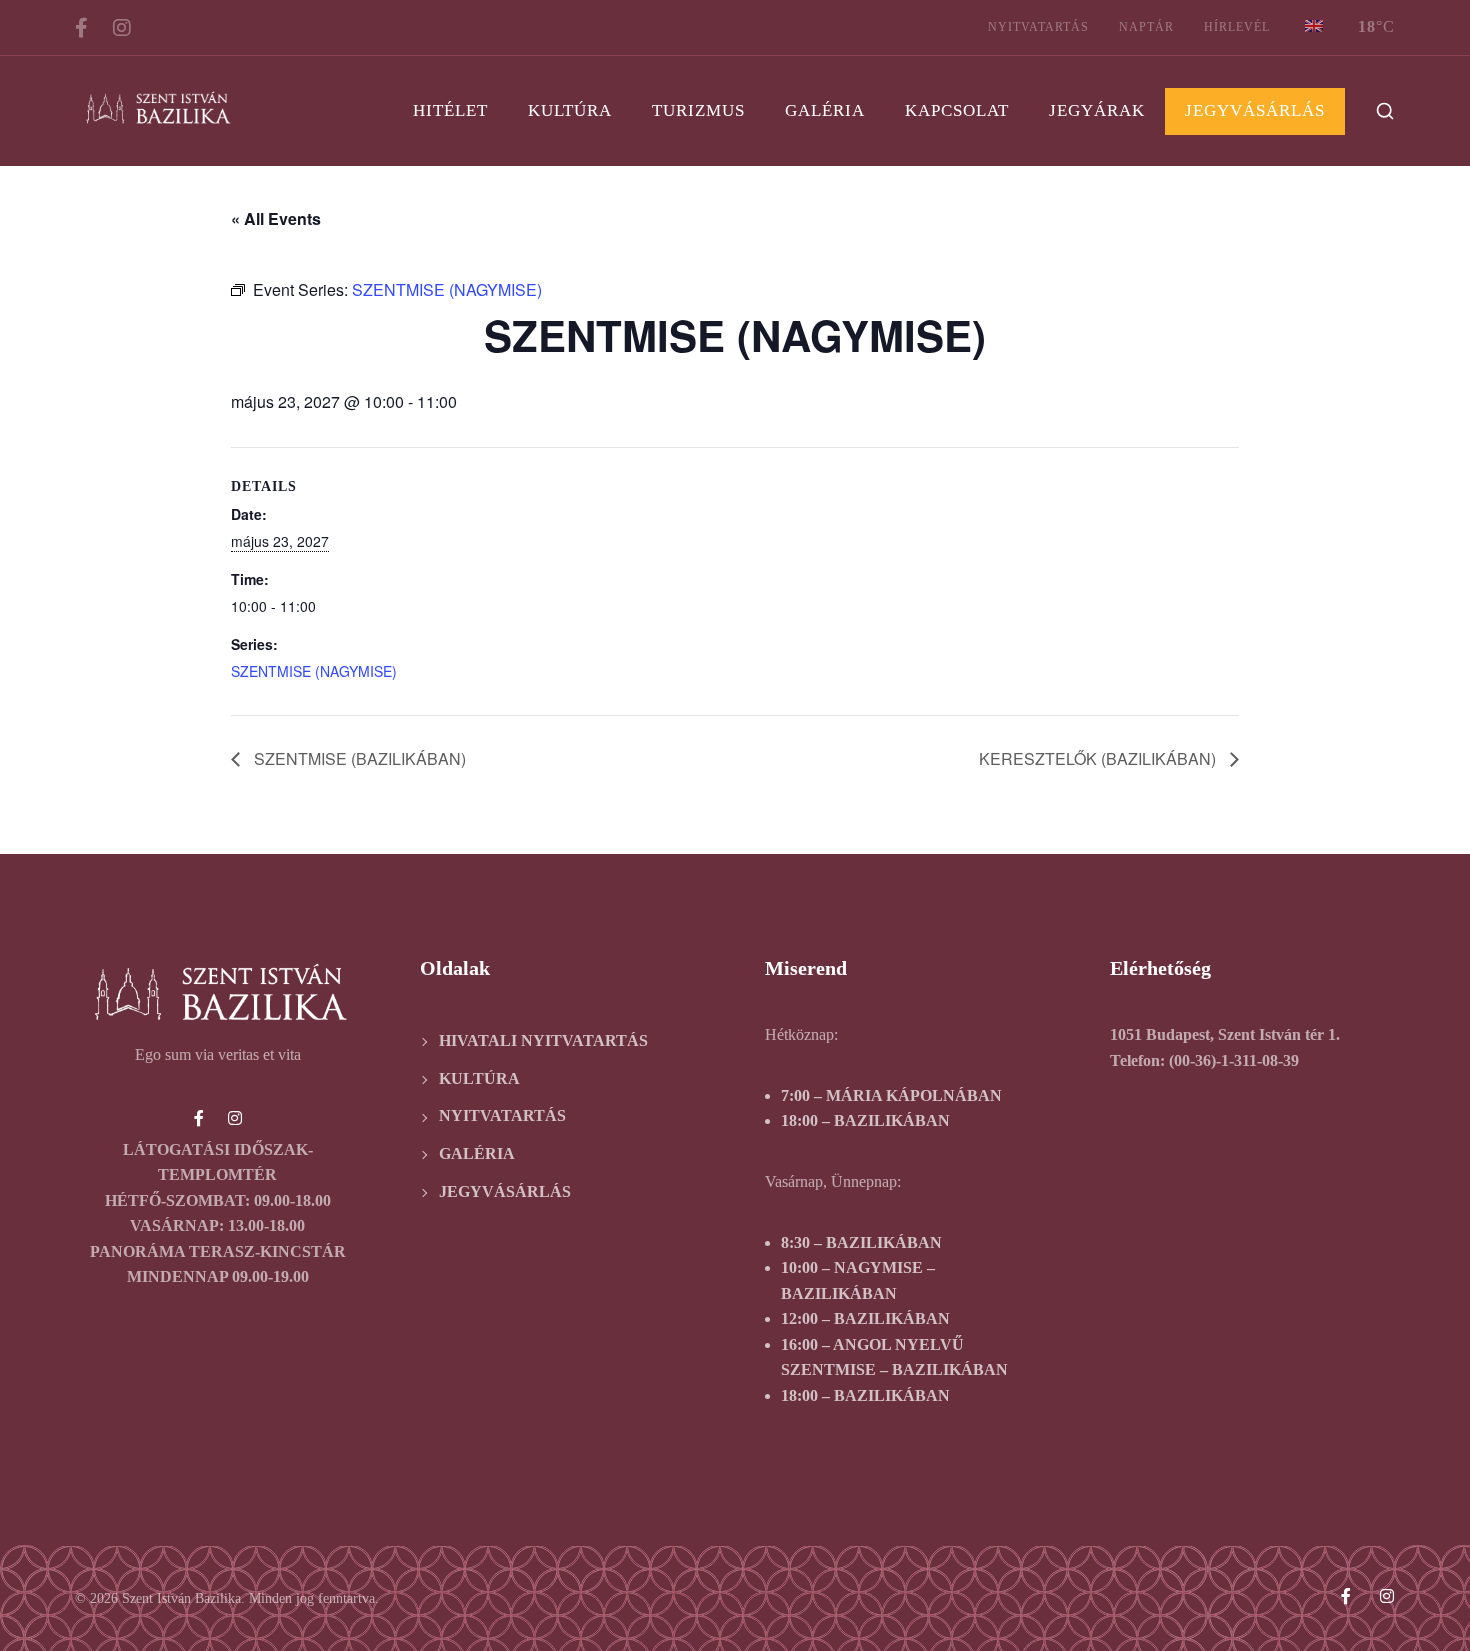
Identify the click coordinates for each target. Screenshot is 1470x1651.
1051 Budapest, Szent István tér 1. (1225, 1034)
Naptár (1146, 27)
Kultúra (570, 110)
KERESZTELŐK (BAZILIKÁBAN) (1099, 758)
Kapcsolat (957, 110)
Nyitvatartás (1038, 27)
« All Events (276, 218)
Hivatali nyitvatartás (543, 1040)
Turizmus (698, 110)
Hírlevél (1237, 27)
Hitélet (450, 110)
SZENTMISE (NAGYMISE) (314, 671)
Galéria (825, 110)
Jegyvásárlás (1255, 110)
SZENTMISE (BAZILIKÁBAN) (358, 758)
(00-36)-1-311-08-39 (1234, 1060)
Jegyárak (1097, 110)
